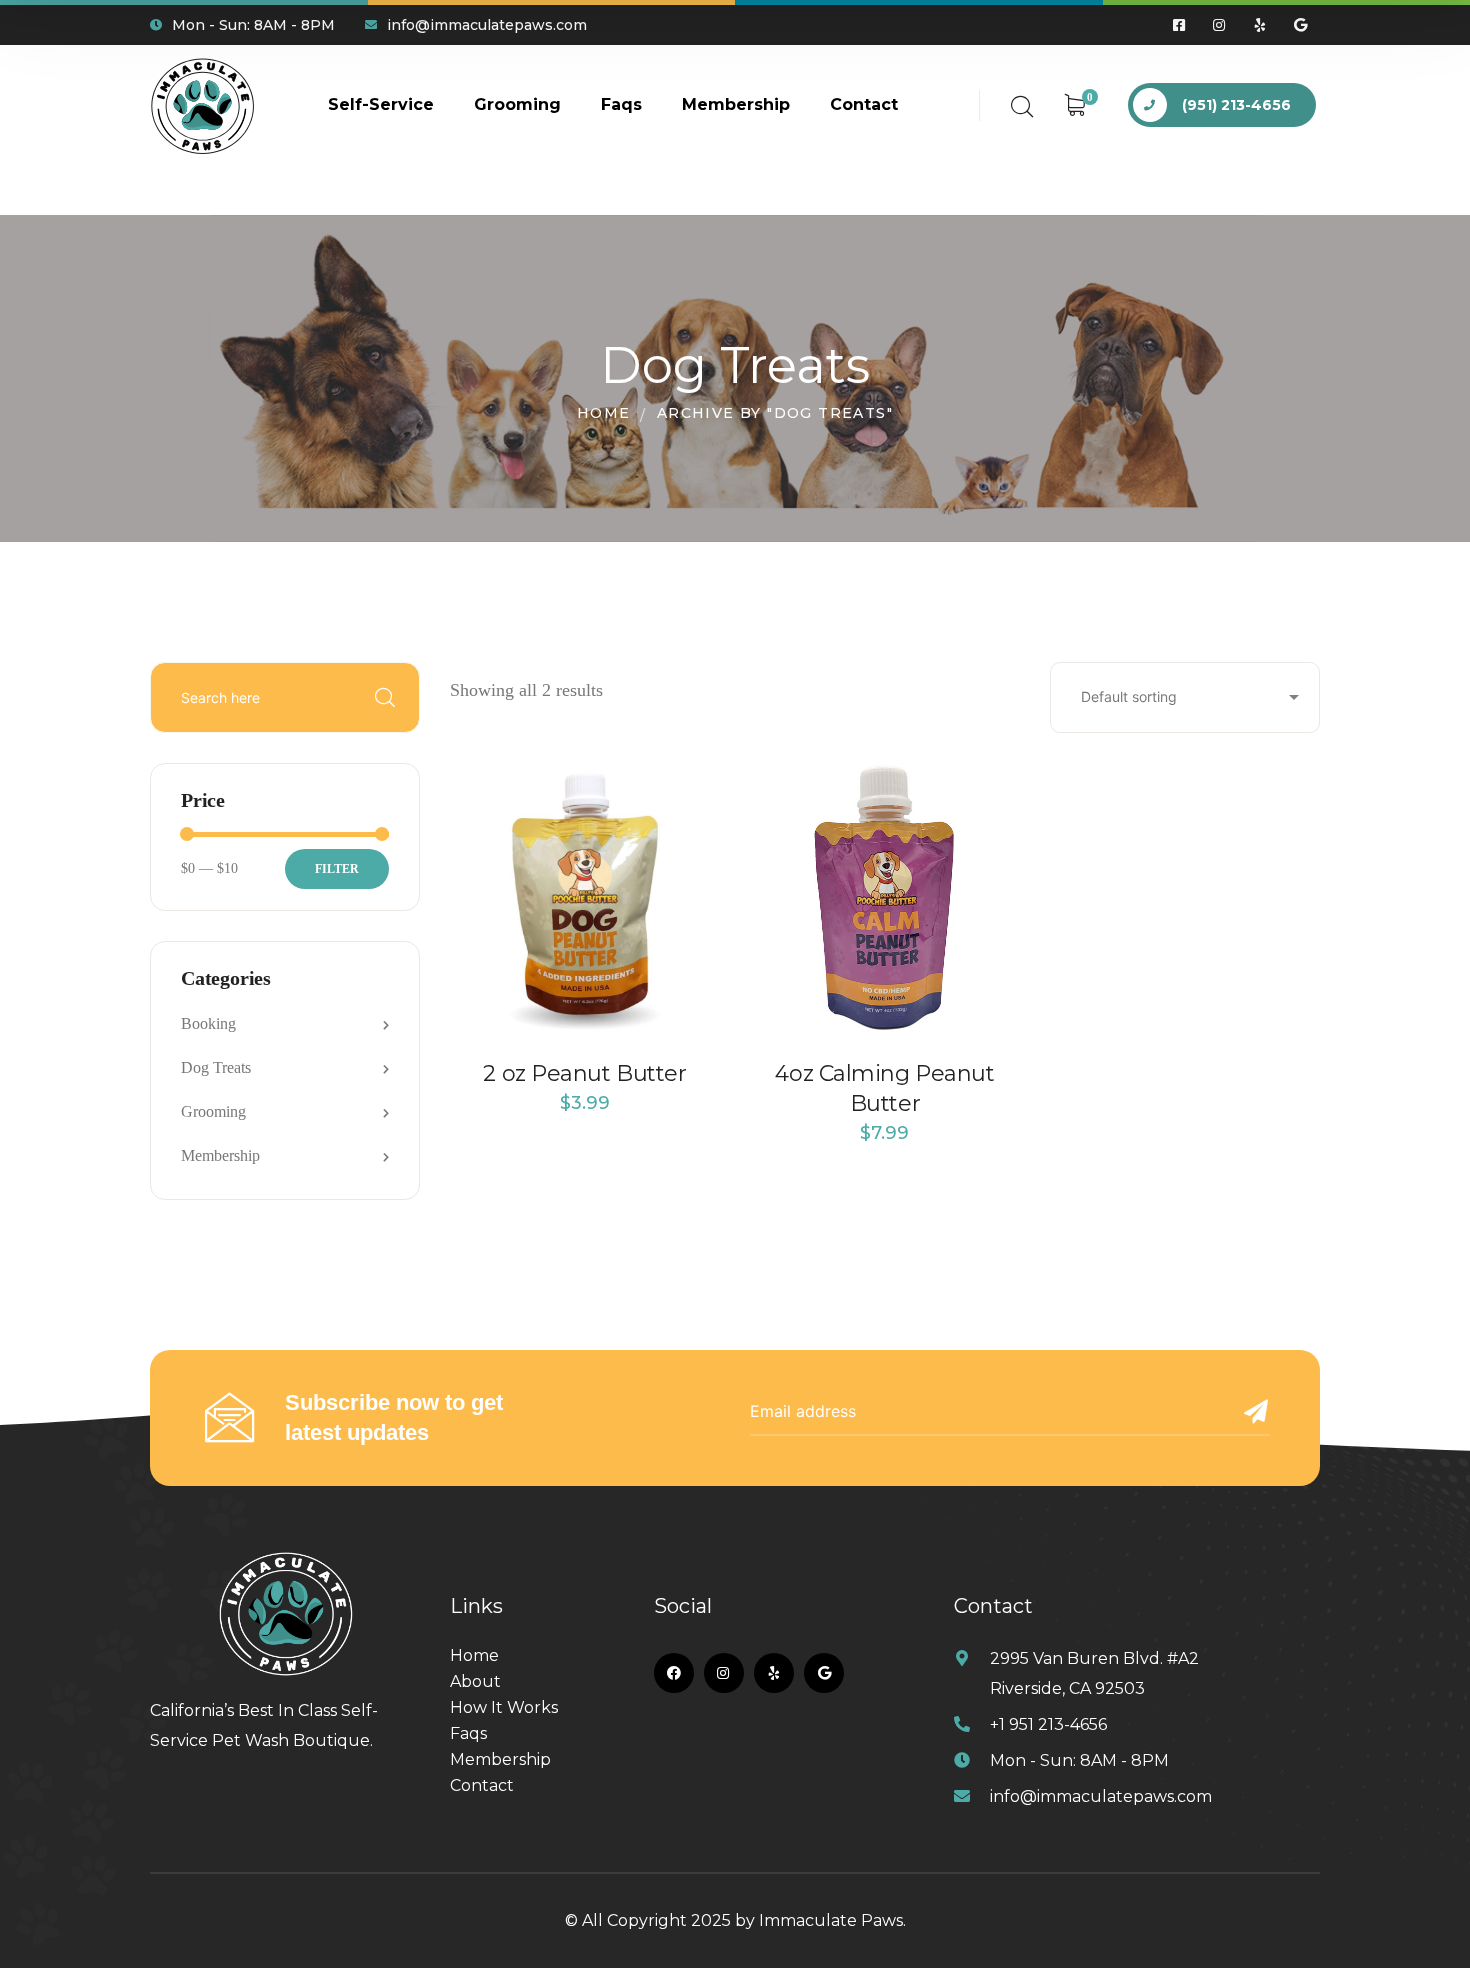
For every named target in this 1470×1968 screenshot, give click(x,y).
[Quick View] (680, 853)
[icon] (1180, 25)
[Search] (385, 698)
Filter (337, 869)
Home (604, 413)
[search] (1022, 107)
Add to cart (585, 1036)
